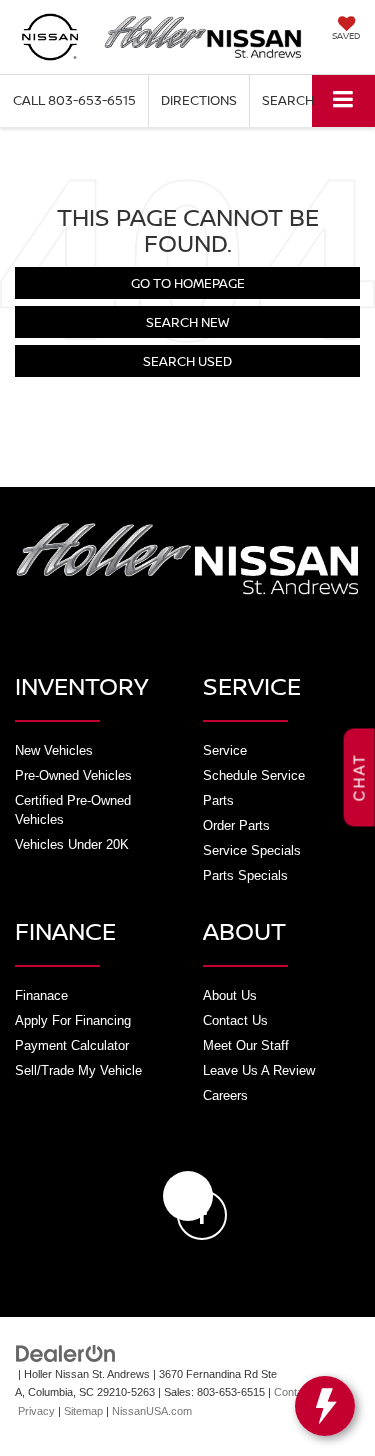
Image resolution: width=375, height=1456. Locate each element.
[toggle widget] (325, 1406)
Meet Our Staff (246, 1045)
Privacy (36, 1411)
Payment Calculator (72, 1045)
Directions (199, 100)
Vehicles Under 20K (72, 844)
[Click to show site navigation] (343, 100)
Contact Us (235, 1020)
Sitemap (83, 1411)
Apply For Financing (73, 1020)
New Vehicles (54, 750)
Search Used (187, 361)
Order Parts (236, 825)
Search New (187, 322)
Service (225, 750)
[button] (74, 100)
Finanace (41, 995)
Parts (218, 800)
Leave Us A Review (259, 1070)
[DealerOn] (66, 1352)
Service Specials (252, 850)
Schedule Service (254, 775)
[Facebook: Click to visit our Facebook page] (188, 1196)
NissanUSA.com (152, 1411)
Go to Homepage (188, 283)
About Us (230, 995)
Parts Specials (245, 875)
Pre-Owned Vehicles (73, 775)
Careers (225, 1095)
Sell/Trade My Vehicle (78, 1070)
